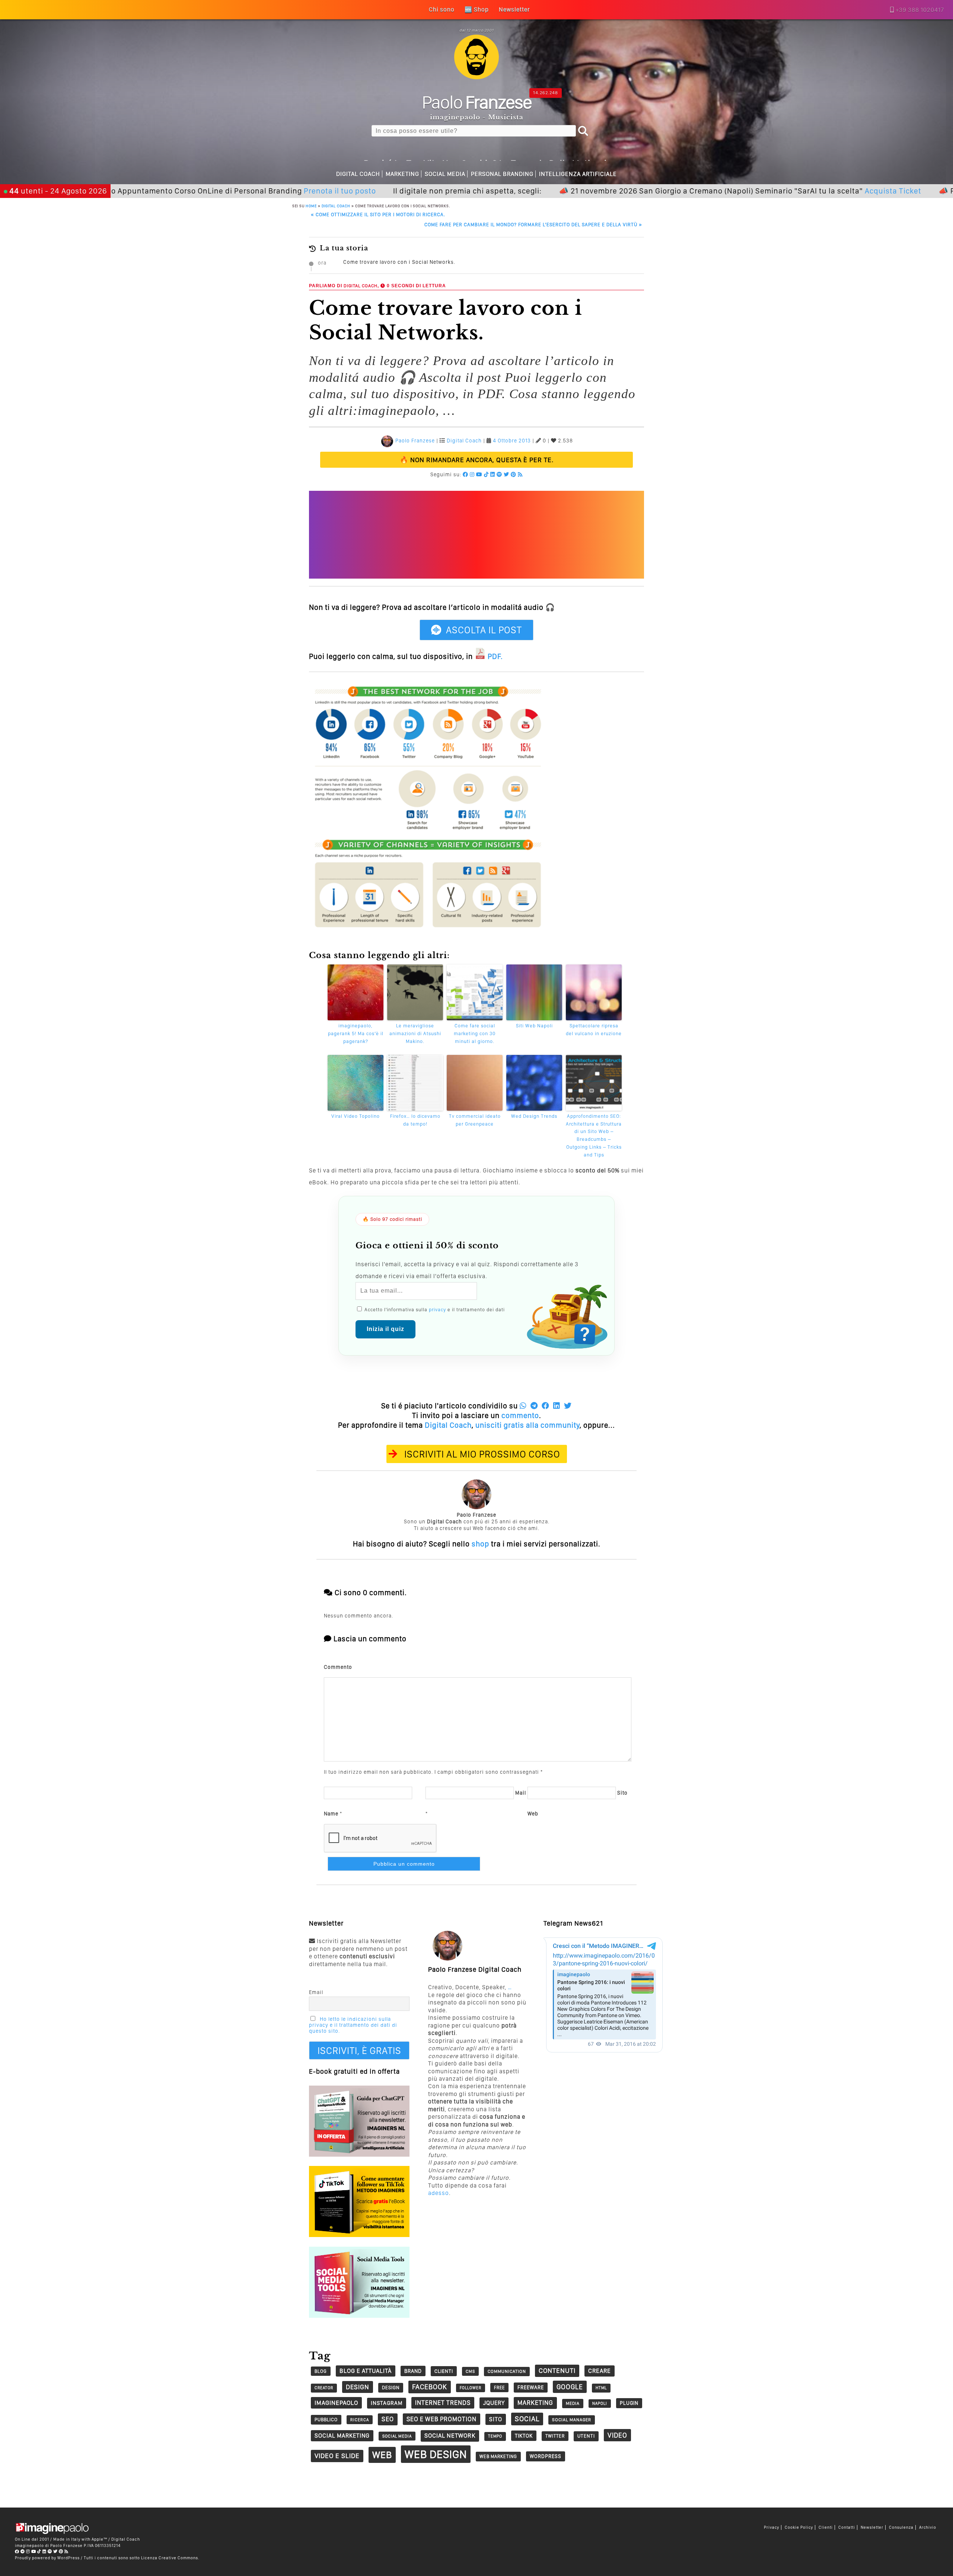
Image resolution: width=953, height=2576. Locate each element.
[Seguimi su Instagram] (472, 474)
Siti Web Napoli (534, 1026)
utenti (586, 2436)
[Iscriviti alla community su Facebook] (466, 474)
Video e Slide (337, 2456)
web (382, 2455)
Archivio (928, 2527)
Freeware (531, 2387)
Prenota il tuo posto (252, 191)
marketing (535, 2403)
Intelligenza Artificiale (578, 174)
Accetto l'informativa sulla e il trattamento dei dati (434, 1310)
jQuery (494, 2403)
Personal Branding (502, 174)
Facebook (430, 2387)
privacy (437, 1310)
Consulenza (901, 2527)
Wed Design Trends (534, 1116)
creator (324, 2388)
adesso (439, 2193)
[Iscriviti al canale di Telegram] (23, 2551)
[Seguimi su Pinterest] (514, 474)
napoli (600, 2404)
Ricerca (360, 2420)
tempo (495, 2436)
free (499, 2388)
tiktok (524, 2436)
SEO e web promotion (442, 2419)
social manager (572, 2420)
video (617, 2435)
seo (388, 2419)
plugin (629, 2403)
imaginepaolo (336, 2403)
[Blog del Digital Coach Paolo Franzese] (476, 77)
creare (600, 2371)
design (358, 2387)
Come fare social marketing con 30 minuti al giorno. (475, 1033)
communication (507, 2371)
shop (480, 1544)
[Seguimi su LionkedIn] (493, 474)
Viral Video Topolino (356, 1116)
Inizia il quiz (385, 1329)
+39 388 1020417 (920, 10)
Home (311, 206)
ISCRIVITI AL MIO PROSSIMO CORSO (482, 1454)
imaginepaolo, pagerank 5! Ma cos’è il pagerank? (356, 1033)
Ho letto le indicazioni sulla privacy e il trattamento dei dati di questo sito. (353, 2025)
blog (321, 2371)
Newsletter (872, 2527)
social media (397, 2436)
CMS (470, 2371)
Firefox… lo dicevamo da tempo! (415, 1120)
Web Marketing (498, 2456)
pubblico (326, 2420)
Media (573, 2403)
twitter (555, 2436)
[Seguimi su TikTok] (486, 474)
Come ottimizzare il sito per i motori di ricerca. (378, 215)
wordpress (546, 2456)
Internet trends (443, 2403)
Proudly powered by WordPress (47, 2558)
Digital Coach (358, 174)
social (527, 2419)
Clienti (826, 2527)
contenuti (557, 2370)
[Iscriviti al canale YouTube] (479, 474)
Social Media (445, 174)
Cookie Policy (799, 2527)
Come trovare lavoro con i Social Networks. (399, 262)
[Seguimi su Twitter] (506, 474)
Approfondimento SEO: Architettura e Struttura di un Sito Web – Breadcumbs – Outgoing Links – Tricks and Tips (594, 1135)
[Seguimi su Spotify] (499, 474)
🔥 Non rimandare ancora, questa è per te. (477, 460)
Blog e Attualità (366, 2371)
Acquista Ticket (805, 191)
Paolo (477, 102)
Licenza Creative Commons (170, 2558)
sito (496, 2419)
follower (471, 2388)
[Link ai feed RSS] (520, 474)
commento (520, 1415)
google (570, 2387)
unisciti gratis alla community (528, 1425)
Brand (413, 2371)
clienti (444, 2371)
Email (316, 1992)
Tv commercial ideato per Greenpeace (475, 1120)
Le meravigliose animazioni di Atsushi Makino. (415, 1033)
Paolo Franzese (415, 441)
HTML (601, 2388)
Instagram (387, 2403)
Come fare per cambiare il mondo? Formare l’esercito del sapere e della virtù (533, 225)
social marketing (342, 2436)
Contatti (847, 2527)
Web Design (436, 2454)
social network (450, 2436)
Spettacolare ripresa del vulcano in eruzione (594, 1030)
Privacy (772, 2527)
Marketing (402, 174)
